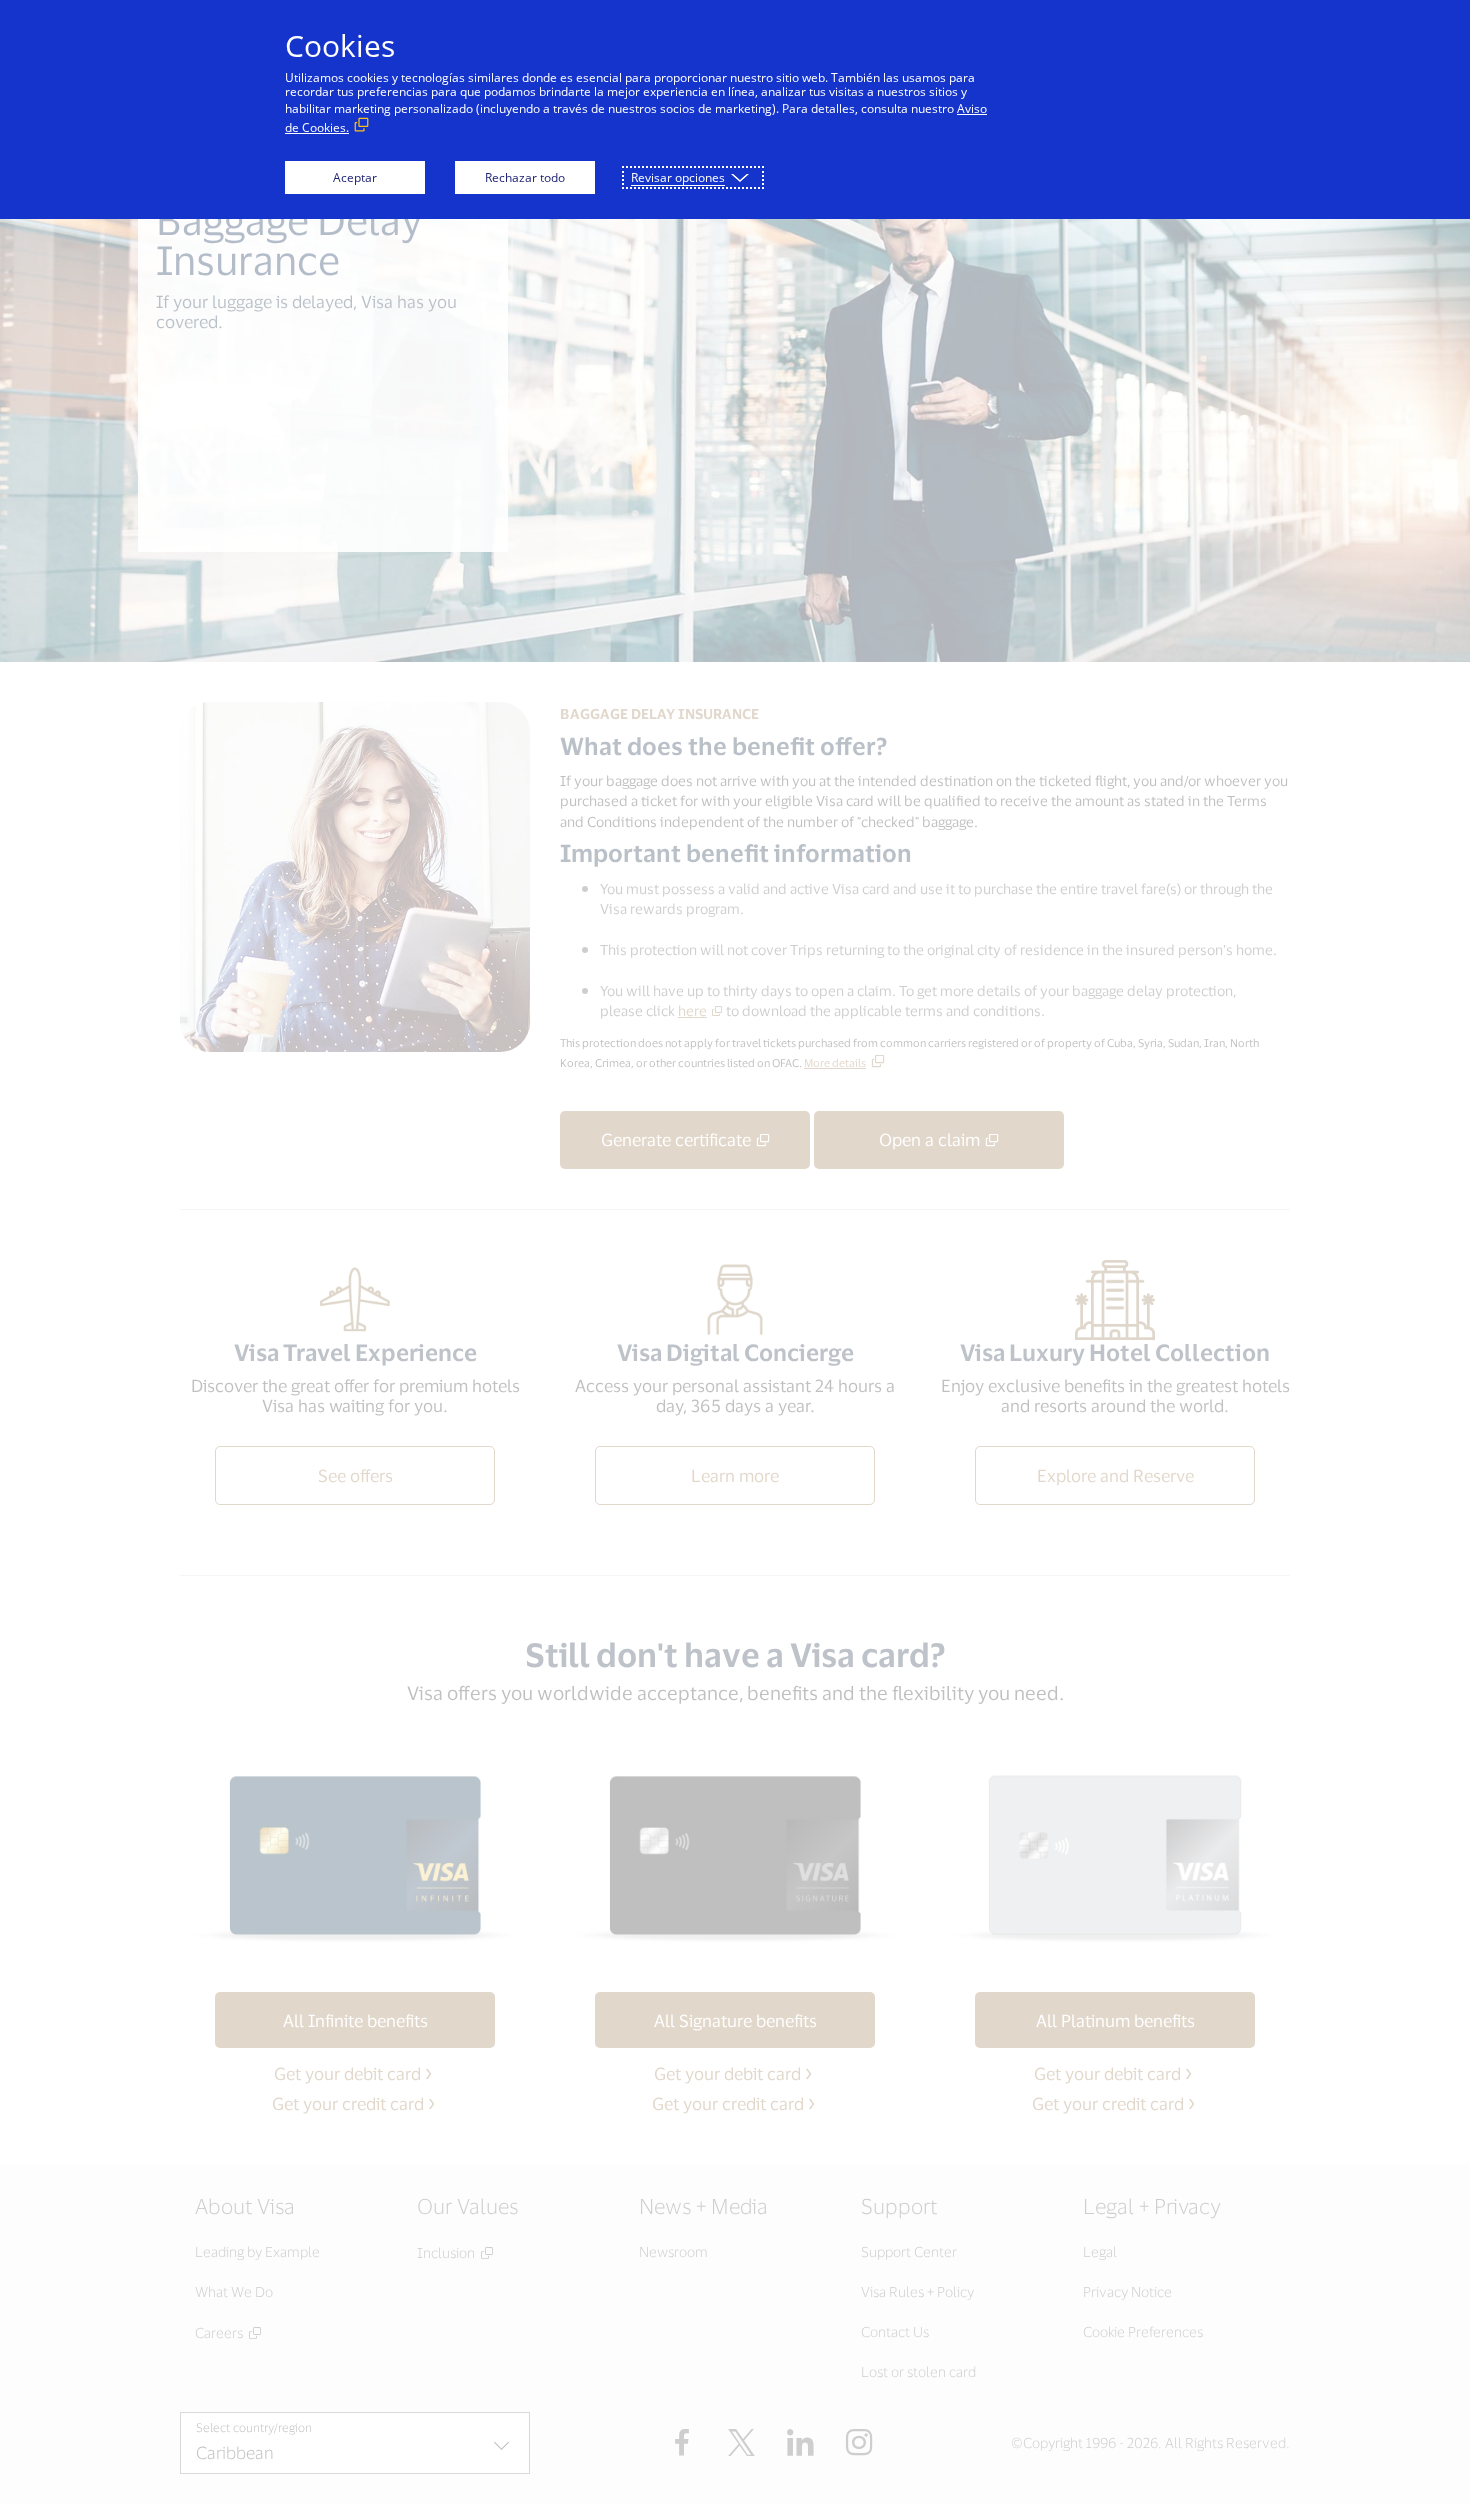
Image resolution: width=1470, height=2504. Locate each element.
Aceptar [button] (355, 177)
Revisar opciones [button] (678, 177)
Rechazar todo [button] (525, 177)
